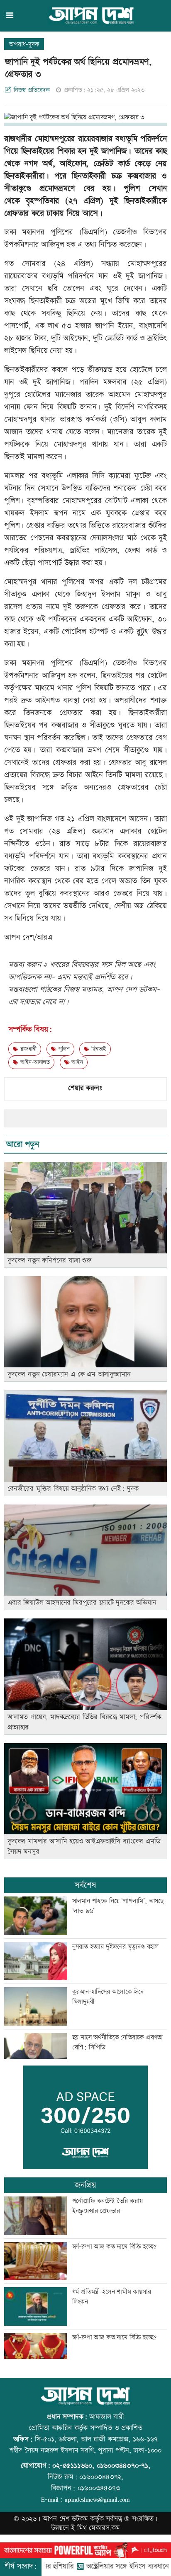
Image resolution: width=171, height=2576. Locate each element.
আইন (76, 1062)
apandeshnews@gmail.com (97, 2499)
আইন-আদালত (34, 1062)
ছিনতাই (98, 1049)
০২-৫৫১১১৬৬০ (72, 2466)
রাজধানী (27, 1049)
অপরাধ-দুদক (24, 45)
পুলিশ (63, 1049)
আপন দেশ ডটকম (65, 2519)
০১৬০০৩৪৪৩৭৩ (99, 2488)
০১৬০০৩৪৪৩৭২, (101, 2477)
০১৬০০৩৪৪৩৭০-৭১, (123, 2466)
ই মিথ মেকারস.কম (95, 2528)
